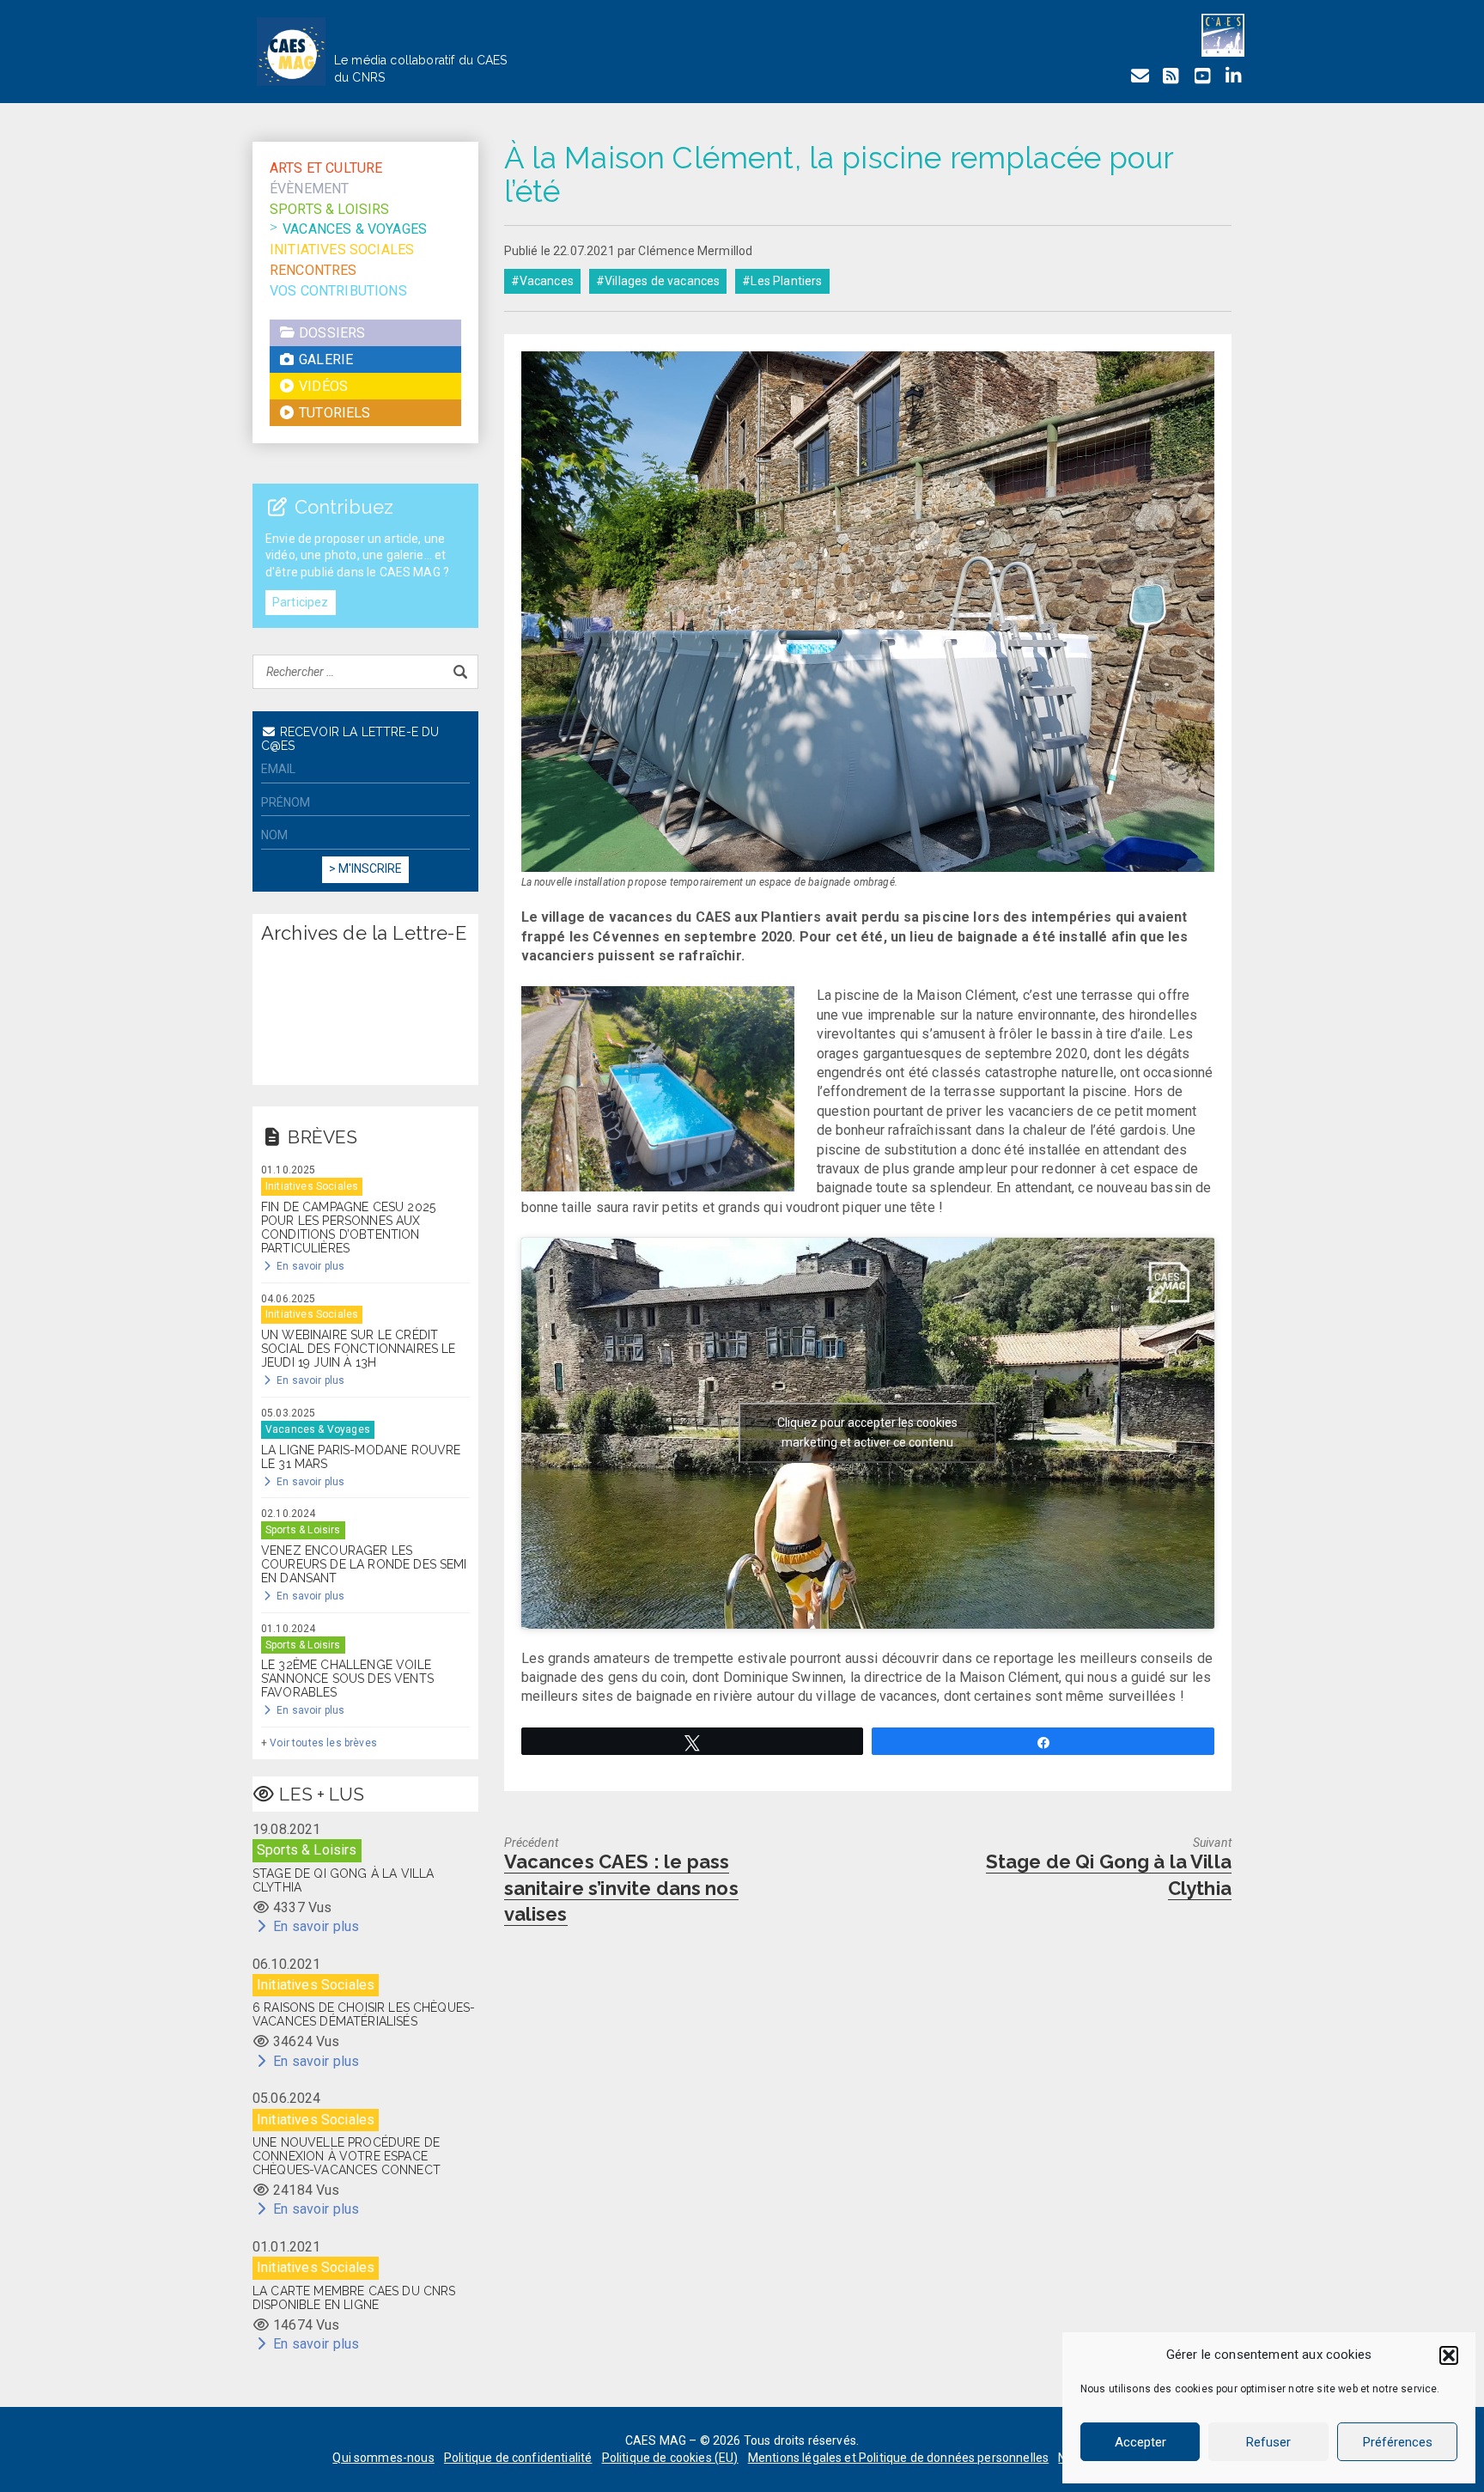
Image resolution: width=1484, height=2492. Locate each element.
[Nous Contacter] (1140, 76)
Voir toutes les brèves (323, 1743)
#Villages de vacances (658, 281)
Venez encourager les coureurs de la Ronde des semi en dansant (364, 1564)
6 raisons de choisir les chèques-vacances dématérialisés (364, 2014)
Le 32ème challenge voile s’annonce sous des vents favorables (347, 1679)
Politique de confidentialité (518, 2458)
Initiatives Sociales (342, 250)
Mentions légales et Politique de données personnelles (898, 2458)
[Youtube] (1202, 76)
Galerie (324, 359)
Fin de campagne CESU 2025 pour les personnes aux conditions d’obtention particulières (348, 1228)
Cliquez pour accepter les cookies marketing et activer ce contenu (867, 1432)
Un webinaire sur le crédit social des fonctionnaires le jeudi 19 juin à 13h (358, 1349)
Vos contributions (338, 291)
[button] (1449, 2355)
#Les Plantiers (782, 281)
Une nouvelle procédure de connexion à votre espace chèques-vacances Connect (347, 2156)
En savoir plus (309, 1266)
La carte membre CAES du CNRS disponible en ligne (354, 2298)
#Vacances (542, 281)
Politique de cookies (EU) (670, 2458)
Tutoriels (333, 413)
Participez (301, 602)
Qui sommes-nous (383, 2458)
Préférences (1398, 2442)
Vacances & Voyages (355, 229)
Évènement (309, 189)
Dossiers (330, 333)
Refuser (1268, 2442)
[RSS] (1171, 76)
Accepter (1140, 2442)
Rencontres (313, 270)
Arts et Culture (326, 168)
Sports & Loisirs (330, 209)
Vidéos (322, 386)
